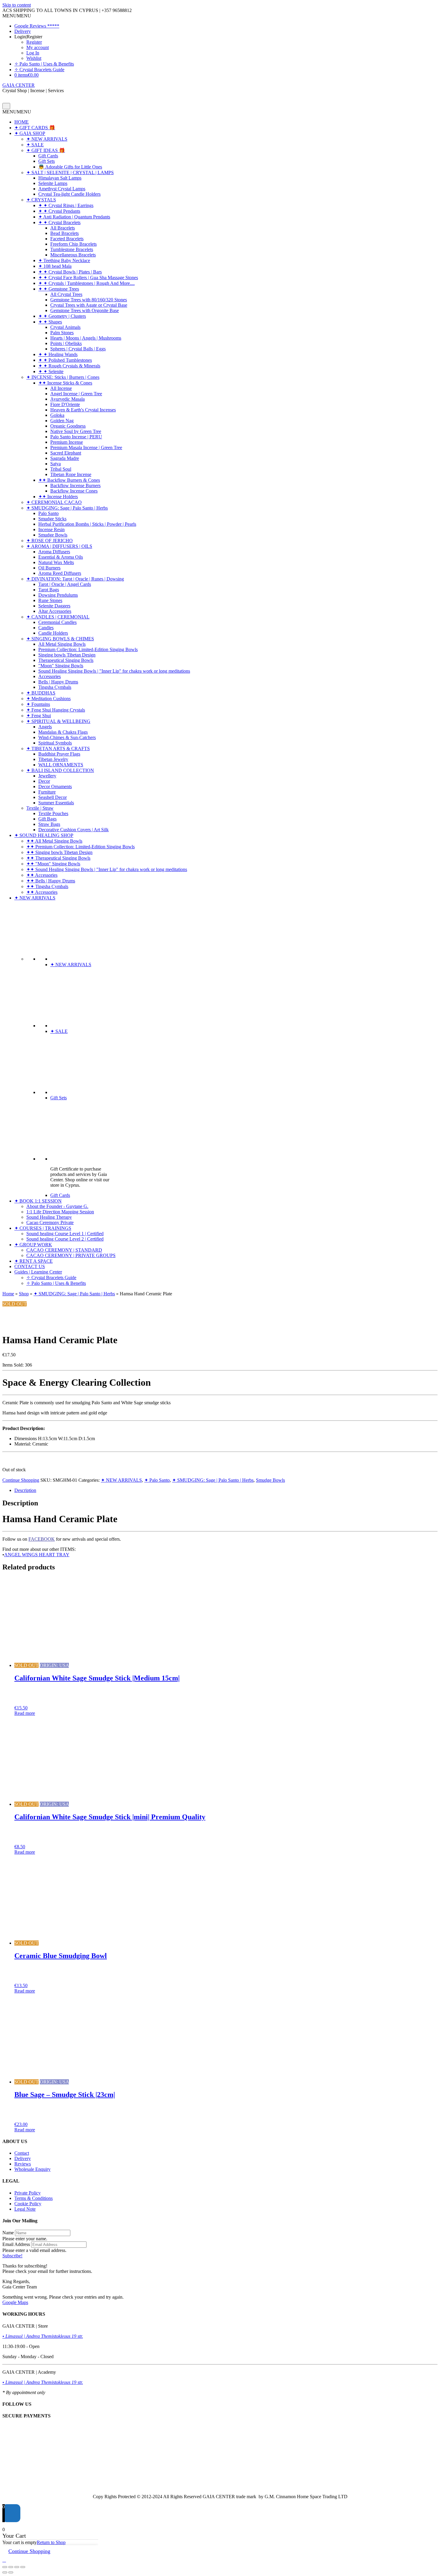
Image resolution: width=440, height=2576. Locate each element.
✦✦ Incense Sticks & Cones (65, 383)
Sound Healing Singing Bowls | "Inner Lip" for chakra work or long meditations (114, 671)
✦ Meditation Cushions (48, 699)
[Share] (17, 2567)
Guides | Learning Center (38, 1272)
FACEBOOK (42, 1539)
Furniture (47, 792)
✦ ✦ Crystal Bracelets (59, 222)
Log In (33, 53)
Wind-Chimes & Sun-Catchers (67, 737)
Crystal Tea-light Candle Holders (69, 194)
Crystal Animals (65, 327)
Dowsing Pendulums (58, 595)
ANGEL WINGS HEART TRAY (37, 1555)
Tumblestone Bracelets (72, 249)
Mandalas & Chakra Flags (63, 732)
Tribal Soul (61, 469)
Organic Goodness (68, 426)
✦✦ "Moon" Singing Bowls (53, 864)
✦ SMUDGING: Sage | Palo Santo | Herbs (67, 508)
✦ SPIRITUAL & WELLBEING (58, 721)
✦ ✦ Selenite (51, 371)
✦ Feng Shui (39, 716)
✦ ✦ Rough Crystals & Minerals (69, 366)
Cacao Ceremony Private (50, 1222)
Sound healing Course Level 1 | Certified (65, 1234)
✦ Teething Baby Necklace (64, 260)
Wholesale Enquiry (32, 2169)
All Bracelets (63, 228)
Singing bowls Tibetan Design (67, 655)
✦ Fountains (38, 704)
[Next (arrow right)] (11, 2572)
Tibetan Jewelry (53, 759)
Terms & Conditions (34, 2198)
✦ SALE (35, 145)
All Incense (61, 388)
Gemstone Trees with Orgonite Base (85, 310)
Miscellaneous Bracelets (73, 255)
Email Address (16, 2244)
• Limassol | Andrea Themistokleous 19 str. (43, 2336)
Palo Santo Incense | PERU (76, 437)
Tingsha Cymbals (55, 687)
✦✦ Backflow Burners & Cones (69, 480)
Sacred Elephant (66, 453)
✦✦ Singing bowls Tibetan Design (59, 852)
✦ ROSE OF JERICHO (50, 541)
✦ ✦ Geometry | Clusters (62, 316)
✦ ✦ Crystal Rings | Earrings (66, 205)
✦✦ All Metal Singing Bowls (54, 841)
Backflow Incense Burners (75, 485)
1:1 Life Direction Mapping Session (60, 1212)
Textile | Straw (40, 808)
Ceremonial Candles (57, 622)
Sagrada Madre (65, 458)
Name (8, 2233)
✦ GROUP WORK (33, 1245)
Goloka (57, 415)
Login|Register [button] (28, 37)
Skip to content (17, 5)
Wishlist (34, 58)
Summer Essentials (56, 803)
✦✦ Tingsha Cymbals (47, 886)
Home (8, 1294)
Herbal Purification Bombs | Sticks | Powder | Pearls (87, 524)
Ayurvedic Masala (67, 399)
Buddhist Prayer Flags (59, 754)
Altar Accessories (55, 611)
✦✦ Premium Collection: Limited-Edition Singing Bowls (81, 847)
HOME (22, 122)
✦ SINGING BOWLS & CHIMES (60, 639)
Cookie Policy (28, 2204)
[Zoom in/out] (5, 2567)
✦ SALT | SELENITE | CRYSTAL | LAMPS (70, 173)
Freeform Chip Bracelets (73, 244)
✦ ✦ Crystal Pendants (59, 211)
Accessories (50, 676)
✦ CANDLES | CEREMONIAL (58, 617)
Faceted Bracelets (67, 239)
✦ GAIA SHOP (30, 133)
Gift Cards (48, 156)
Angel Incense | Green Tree (76, 394)
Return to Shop (51, 2542)
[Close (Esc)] (23, 2567)
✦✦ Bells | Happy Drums (51, 881)
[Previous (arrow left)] (5, 2572)
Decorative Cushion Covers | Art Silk (73, 830)
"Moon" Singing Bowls (61, 666)
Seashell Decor (53, 797)
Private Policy (28, 2193)
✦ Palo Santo (157, 1480)
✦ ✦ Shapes (50, 322)
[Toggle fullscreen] (11, 2567)
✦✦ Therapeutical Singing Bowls (58, 858)
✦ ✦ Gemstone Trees (59, 289)
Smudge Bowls (53, 535)
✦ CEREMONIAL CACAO (54, 502)
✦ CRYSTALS (41, 200)
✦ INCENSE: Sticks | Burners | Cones (63, 377)
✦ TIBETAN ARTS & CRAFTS (58, 749)
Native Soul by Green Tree (76, 431)
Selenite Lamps (53, 183)
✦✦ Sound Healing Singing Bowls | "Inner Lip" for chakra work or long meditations (107, 869)
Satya (56, 464)
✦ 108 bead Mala (55, 266)
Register (34, 42)
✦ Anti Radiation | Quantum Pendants (74, 217)
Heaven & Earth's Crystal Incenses (83, 410)
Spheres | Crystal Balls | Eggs (78, 349)
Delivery (23, 31)
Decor (44, 781)
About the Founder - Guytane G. (57, 1206)
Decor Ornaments (55, 787)
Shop (24, 1294)
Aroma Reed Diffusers (60, 573)
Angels (45, 727)
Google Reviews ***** (37, 26)
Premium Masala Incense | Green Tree (86, 447)
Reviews (23, 2164)
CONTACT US (30, 1266)
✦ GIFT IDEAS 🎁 (46, 150)
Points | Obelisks (66, 343)
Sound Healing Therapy (49, 1217)
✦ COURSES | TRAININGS (43, 1228)
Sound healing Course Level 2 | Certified (65, 1239)
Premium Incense (67, 442)
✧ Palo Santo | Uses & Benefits (44, 64)
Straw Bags (49, 824)
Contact (22, 2153)
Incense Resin (51, 529)
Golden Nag (62, 421)
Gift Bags (47, 819)
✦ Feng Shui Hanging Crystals (56, 710)
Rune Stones (50, 600)
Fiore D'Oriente (65, 404)
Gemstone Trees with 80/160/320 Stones (89, 300)
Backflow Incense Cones (74, 491)
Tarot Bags (49, 590)
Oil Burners (49, 568)
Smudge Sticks (52, 519)
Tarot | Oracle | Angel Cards (65, 584)
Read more (25, 1713)
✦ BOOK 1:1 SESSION (38, 1201)
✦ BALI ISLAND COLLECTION (60, 770)
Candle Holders (53, 633)
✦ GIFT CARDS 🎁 (35, 128)
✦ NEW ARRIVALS (47, 139)
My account (38, 47)
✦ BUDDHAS (41, 693)
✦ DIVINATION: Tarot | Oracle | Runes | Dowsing (75, 579)
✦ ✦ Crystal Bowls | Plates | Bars (70, 272)
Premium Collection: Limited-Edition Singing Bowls (88, 649)
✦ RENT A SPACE (34, 1261)
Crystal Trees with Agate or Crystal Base (89, 305)
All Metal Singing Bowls (62, 644)
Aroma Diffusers (54, 552)
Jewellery (47, 776)
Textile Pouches (53, 813)
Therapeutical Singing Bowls (66, 660)
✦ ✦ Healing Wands (58, 354)
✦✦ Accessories (42, 875)
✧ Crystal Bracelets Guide (39, 70)
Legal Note (25, 2209)
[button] (17, 16)
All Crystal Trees (66, 294)
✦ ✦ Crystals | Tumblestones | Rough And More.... (87, 283)
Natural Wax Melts (56, 562)
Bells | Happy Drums (58, 682)
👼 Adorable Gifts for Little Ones (70, 167)
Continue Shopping (21, 1480)
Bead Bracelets (65, 233)
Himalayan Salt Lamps (60, 178)
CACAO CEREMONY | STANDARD (64, 1250)
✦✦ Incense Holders (58, 497)
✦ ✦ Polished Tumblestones (65, 360)
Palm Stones (62, 333)
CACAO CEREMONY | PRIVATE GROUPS (71, 1255)
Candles (46, 628)
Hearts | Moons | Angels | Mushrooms (86, 338)
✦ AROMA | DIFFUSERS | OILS (59, 546)
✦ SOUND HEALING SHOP (44, 835)
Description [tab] (25, 1490)
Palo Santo (48, 513)
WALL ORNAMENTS (61, 765)
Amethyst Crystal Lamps (62, 189)
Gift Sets (47, 161)
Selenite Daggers (54, 606)
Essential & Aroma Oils (61, 557)
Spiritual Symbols (55, 743)
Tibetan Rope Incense (71, 474)
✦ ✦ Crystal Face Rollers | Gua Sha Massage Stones (88, 278)
